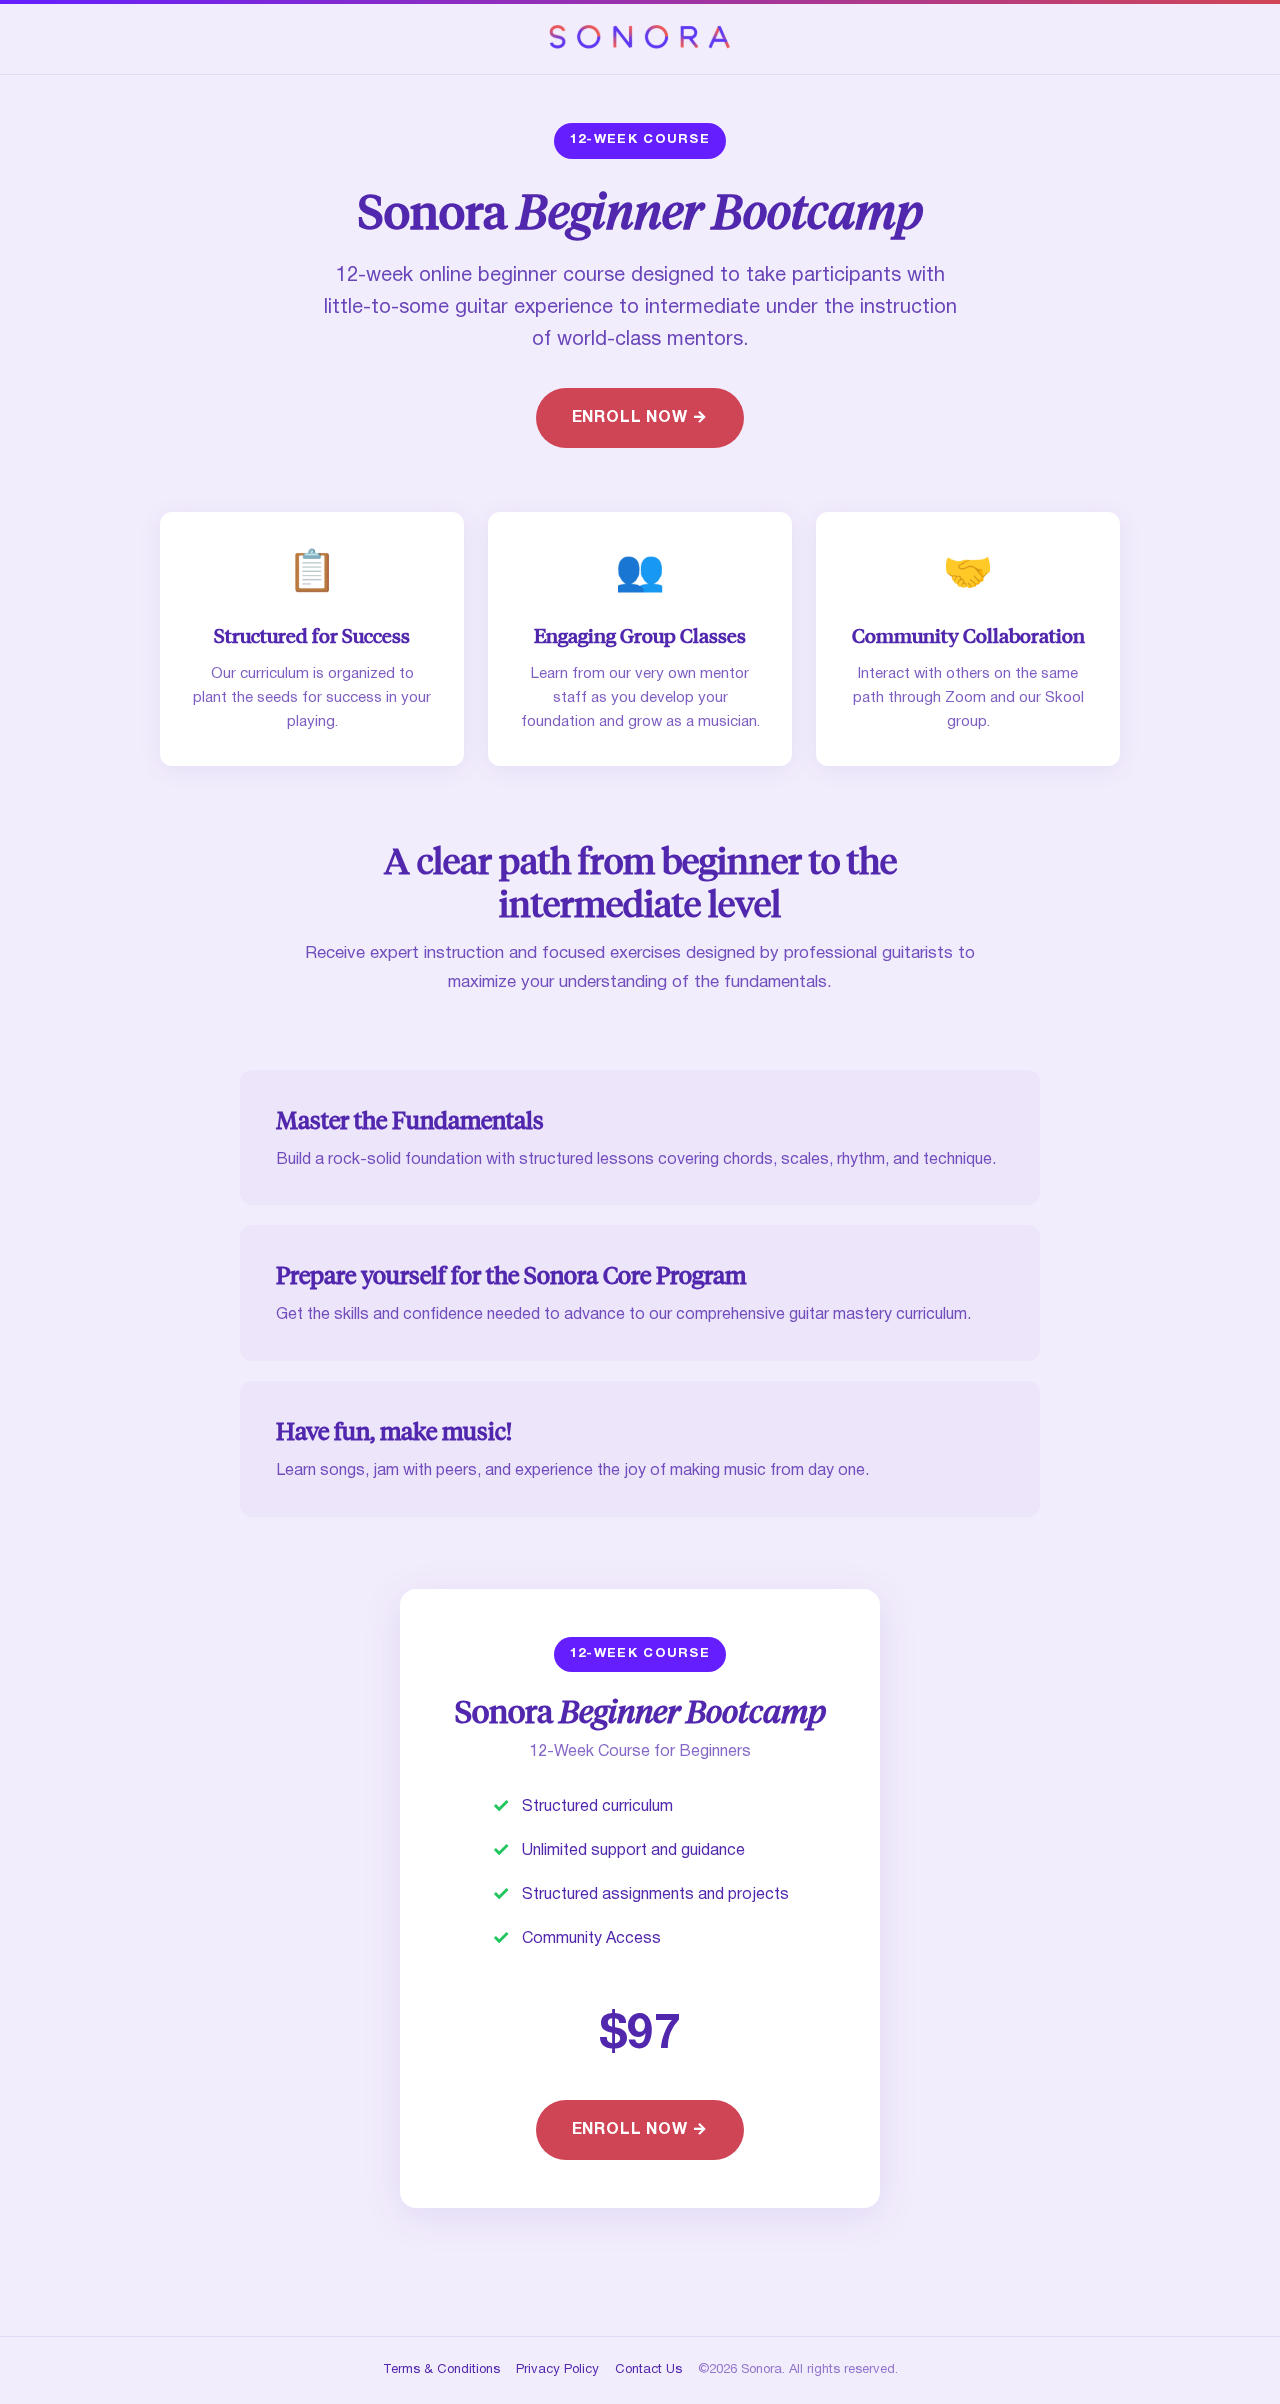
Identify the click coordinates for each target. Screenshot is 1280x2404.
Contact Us (648, 2370)
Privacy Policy (557, 2370)
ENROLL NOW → (640, 418)
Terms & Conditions (441, 2370)
